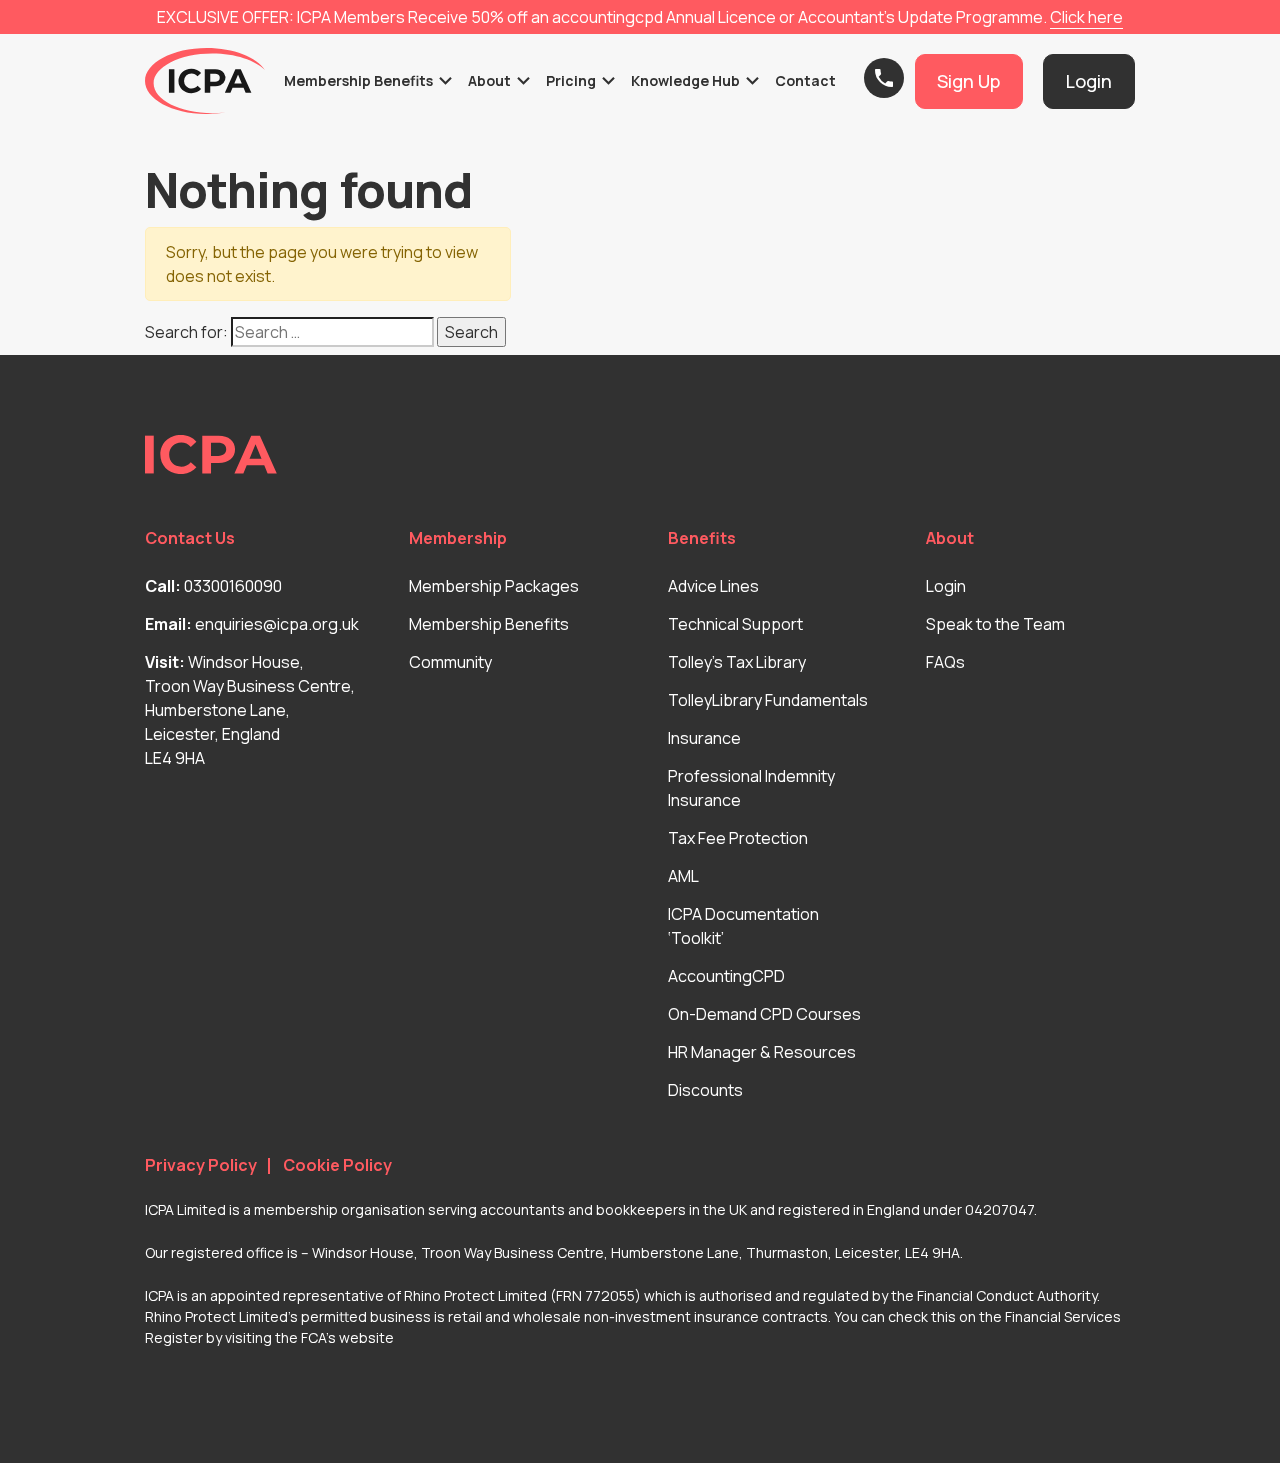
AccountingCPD (726, 976)
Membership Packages (494, 586)
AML (683, 876)
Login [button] (1089, 81)
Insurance (704, 738)
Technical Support (735, 624)
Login (946, 586)
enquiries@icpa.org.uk (277, 624)
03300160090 (233, 586)
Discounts (705, 1090)
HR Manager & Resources (762, 1052)
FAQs (945, 662)
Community (450, 662)
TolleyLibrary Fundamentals (768, 700)
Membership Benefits (489, 624)
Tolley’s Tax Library (737, 662)
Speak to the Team (995, 624)
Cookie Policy (337, 1165)
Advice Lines (713, 586)
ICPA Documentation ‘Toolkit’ (743, 926)
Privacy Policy (201, 1165)
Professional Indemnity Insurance (751, 788)
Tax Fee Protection (738, 838)
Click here (1086, 17)
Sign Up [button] (968, 81)
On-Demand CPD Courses (764, 1014)
